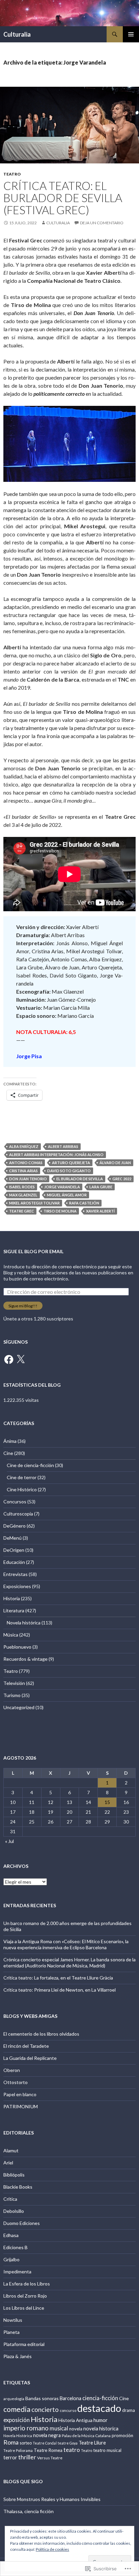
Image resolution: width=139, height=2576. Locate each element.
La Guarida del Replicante (30, 2058)
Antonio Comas (26, 1163)
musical (59, 2428)
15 (107, 1802)
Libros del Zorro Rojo (25, 2296)
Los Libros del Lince (24, 2308)
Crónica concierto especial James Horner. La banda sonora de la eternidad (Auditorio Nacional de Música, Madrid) (69, 1963)
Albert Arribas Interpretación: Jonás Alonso (56, 1155)
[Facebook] (9, 1359)
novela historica (101, 2429)
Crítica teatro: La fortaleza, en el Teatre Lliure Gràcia (58, 1978)
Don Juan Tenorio (28, 1179)
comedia (17, 2409)
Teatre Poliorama (18, 2450)
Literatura (14, 1610)
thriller (27, 2457)
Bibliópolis (14, 2175)
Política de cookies (52, 2549)
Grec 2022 (122, 1179)
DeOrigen (14, 1550)
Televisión (14, 1683)
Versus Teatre (50, 2458)
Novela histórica (24, 1623)
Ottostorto (16, 2082)
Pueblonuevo (17, 1647)
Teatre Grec (22, 1211)
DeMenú (12, 1538)
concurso (68, 2410)
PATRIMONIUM (21, 2106)
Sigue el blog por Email (33, 1251)
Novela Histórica (18, 2436)
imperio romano (26, 2428)
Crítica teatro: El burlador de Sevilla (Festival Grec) (63, 198)
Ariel (8, 2163)
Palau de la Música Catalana (86, 2436)
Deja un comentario (102, 223)
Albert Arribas (63, 1146)
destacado (99, 2408)
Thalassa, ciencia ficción (29, 2511)
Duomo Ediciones (22, 2223)
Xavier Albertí (100, 1211)
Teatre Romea (48, 2450)
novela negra (47, 2435)
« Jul (9, 1841)
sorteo (26, 2443)
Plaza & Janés (18, 2356)
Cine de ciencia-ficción (30, 1465)
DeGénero (15, 1526)
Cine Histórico (22, 1489)
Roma (11, 2442)
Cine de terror (22, 1477)
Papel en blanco (20, 2094)
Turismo (12, 1695)
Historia (12, 1598)
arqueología (14, 2399)
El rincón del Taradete (26, 2046)
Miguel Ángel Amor (67, 1195)
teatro (72, 2450)
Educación (14, 1562)
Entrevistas (16, 1574)
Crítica (10, 2199)
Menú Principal (131, 34)
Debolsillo (14, 2211)
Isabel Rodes (22, 1187)
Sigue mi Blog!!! (23, 1306)
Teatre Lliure (92, 2443)
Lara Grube (101, 1187)
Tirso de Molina (60, 1211)
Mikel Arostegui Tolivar (34, 1203)
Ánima (10, 1441)
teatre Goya (68, 2443)
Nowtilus (13, 2320)
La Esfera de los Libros (27, 2284)
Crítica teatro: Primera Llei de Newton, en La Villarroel (60, 1990)
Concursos (15, 1502)
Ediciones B (16, 2247)
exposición (17, 2420)
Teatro (12, 174)
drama (129, 2410)
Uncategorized (19, 1707)
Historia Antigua (75, 2420)
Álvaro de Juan (115, 1163)
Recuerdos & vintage (25, 1659)
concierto (45, 2409)
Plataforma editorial (24, 2344)
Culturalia (17, 34)
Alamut (11, 2150)
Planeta (11, 2332)
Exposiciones (17, 1586)
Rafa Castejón (84, 1203)
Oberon (12, 2070)
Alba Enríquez (24, 1146)
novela (76, 2429)
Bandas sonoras (42, 2398)
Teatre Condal (45, 2443)
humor (101, 2420)
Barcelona (71, 2398)
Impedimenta (17, 2272)
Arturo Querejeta (71, 1163)
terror (10, 2457)
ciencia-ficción (100, 2398)
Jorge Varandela (62, 1187)
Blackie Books (18, 2187)
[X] (21, 1359)
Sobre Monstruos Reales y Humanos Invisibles (52, 2499)
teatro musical (107, 2450)
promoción (122, 2435)
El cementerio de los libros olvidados (41, 2034)
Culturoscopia (18, 1514)
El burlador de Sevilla (80, 1179)
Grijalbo (11, 2259)
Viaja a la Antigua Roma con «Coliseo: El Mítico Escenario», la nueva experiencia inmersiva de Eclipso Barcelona (66, 1944)
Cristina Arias (23, 1171)
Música (11, 1635)
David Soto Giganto (69, 1171)
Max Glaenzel (23, 1195)
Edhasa (11, 2235)
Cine (8, 1453)
